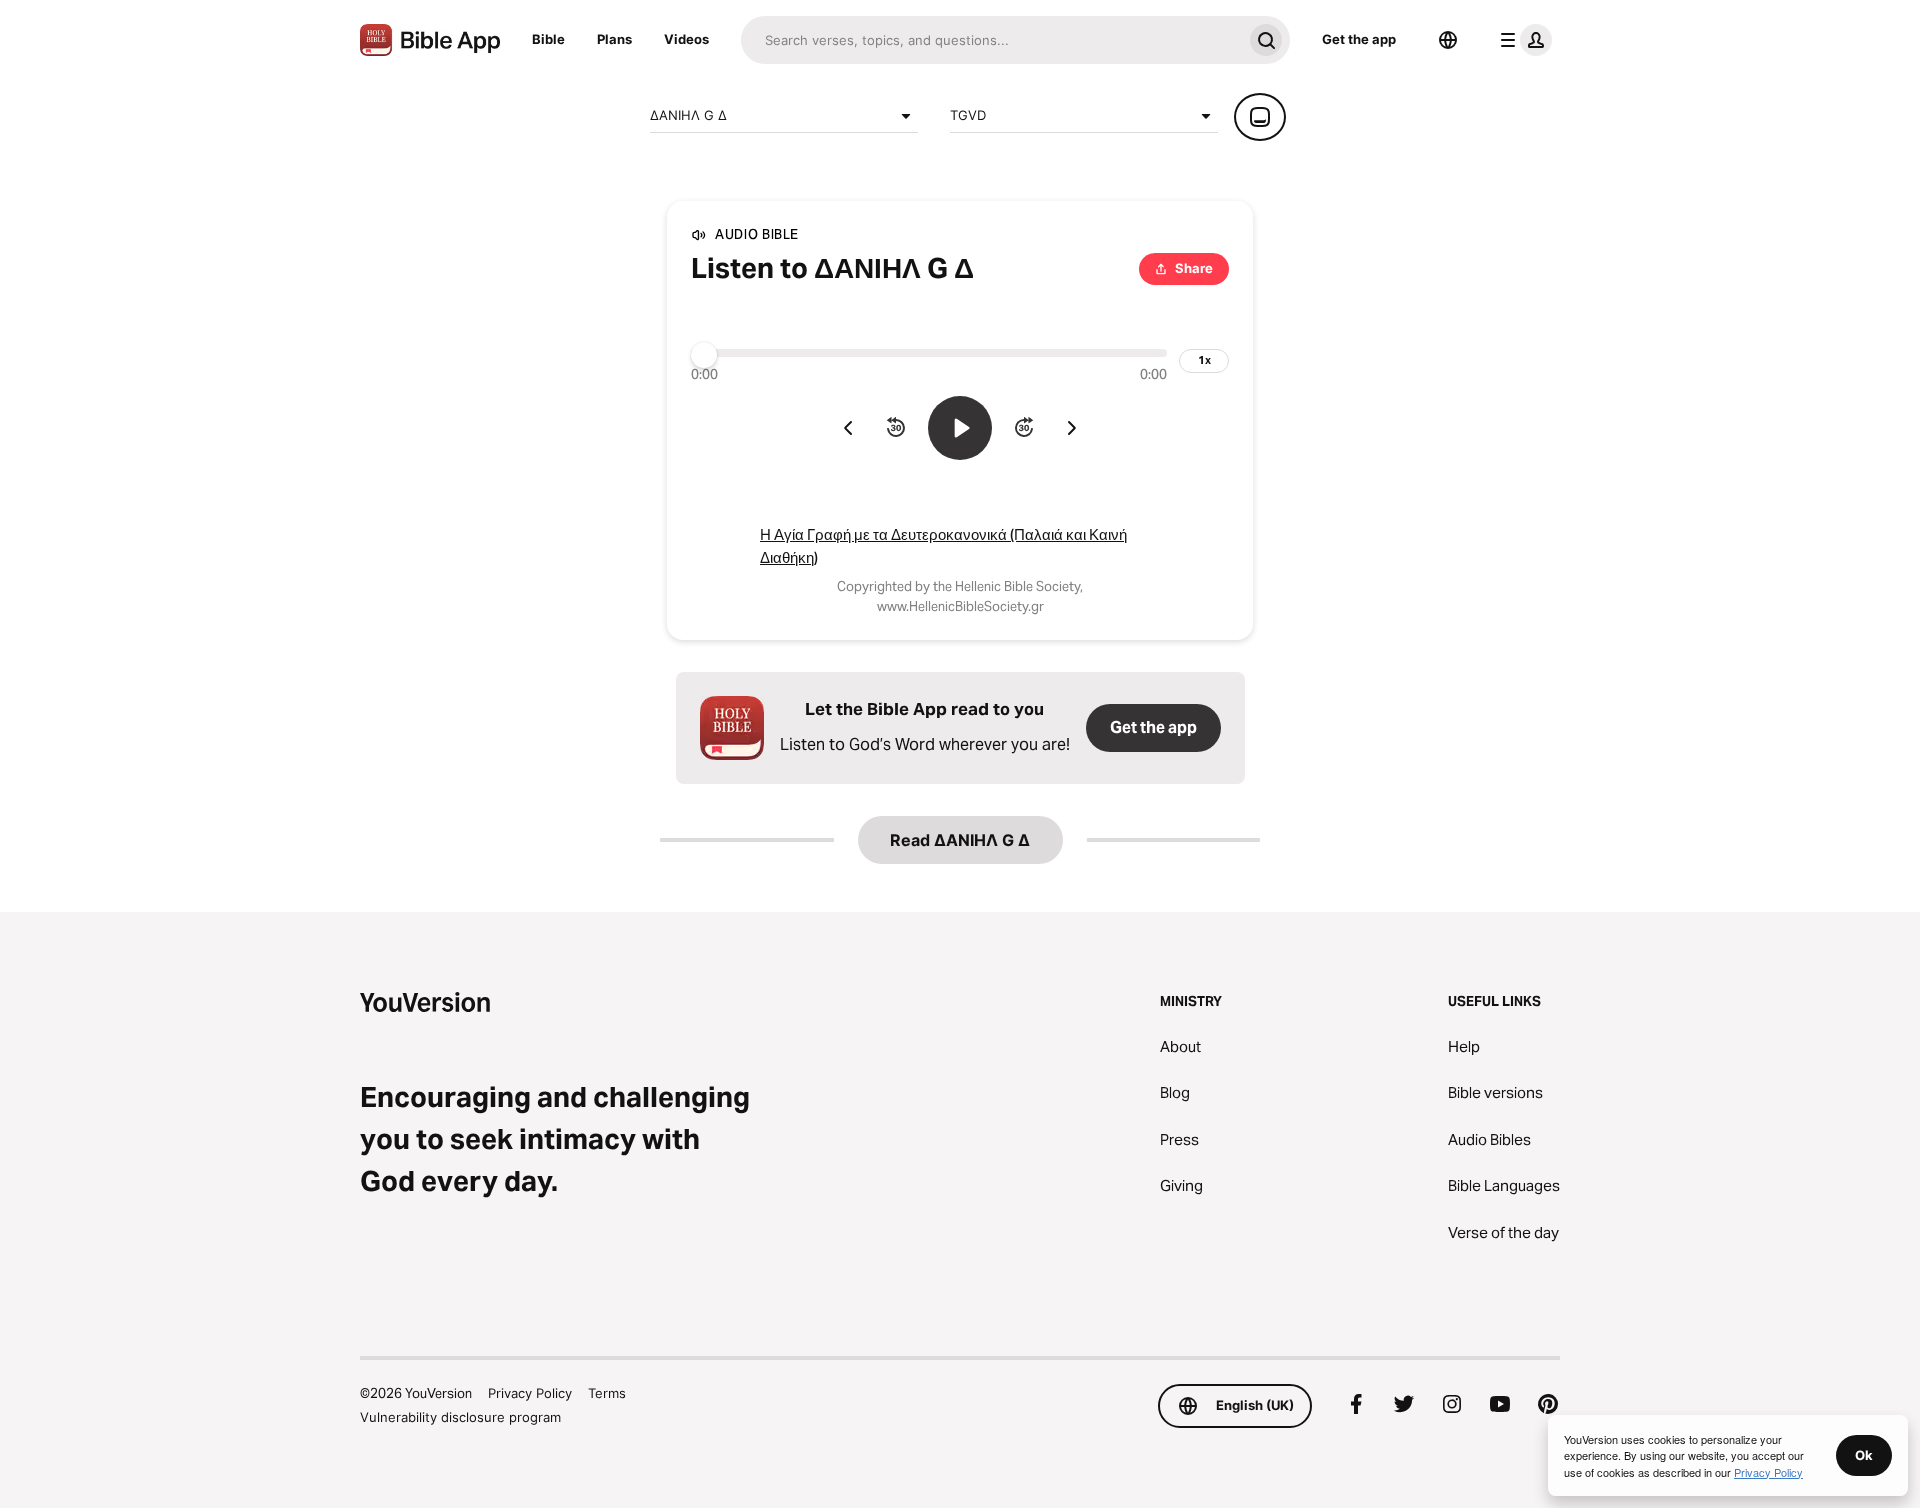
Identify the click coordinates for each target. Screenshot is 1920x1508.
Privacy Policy (530, 1393)
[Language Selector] (1448, 40)
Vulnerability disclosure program (460, 1417)
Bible (548, 39)
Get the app (1359, 39)
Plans (614, 39)
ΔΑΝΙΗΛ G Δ (688, 115)
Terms (607, 1393)
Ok (1864, 1455)
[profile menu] (1522, 40)
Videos (686, 39)
